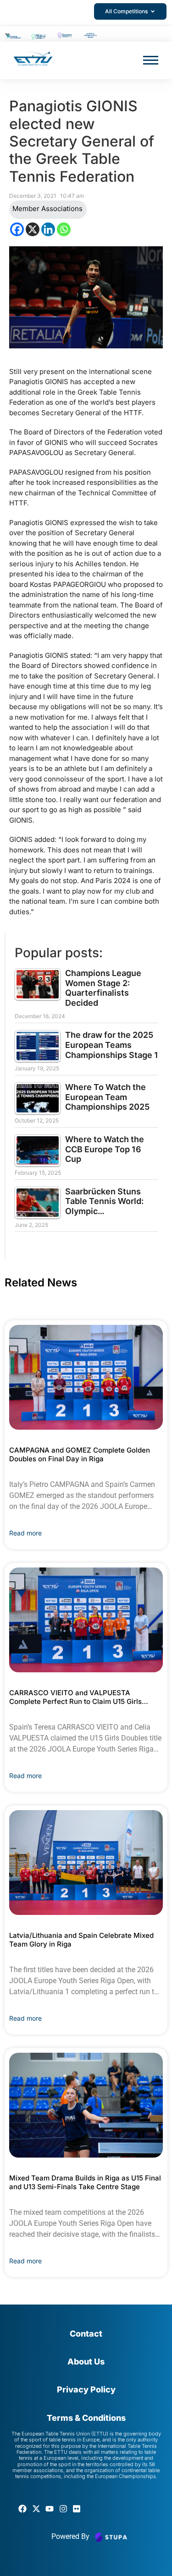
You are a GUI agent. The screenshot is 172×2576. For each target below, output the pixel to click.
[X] (33, 229)
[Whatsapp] (64, 229)
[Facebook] (17, 229)
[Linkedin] (48, 229)
